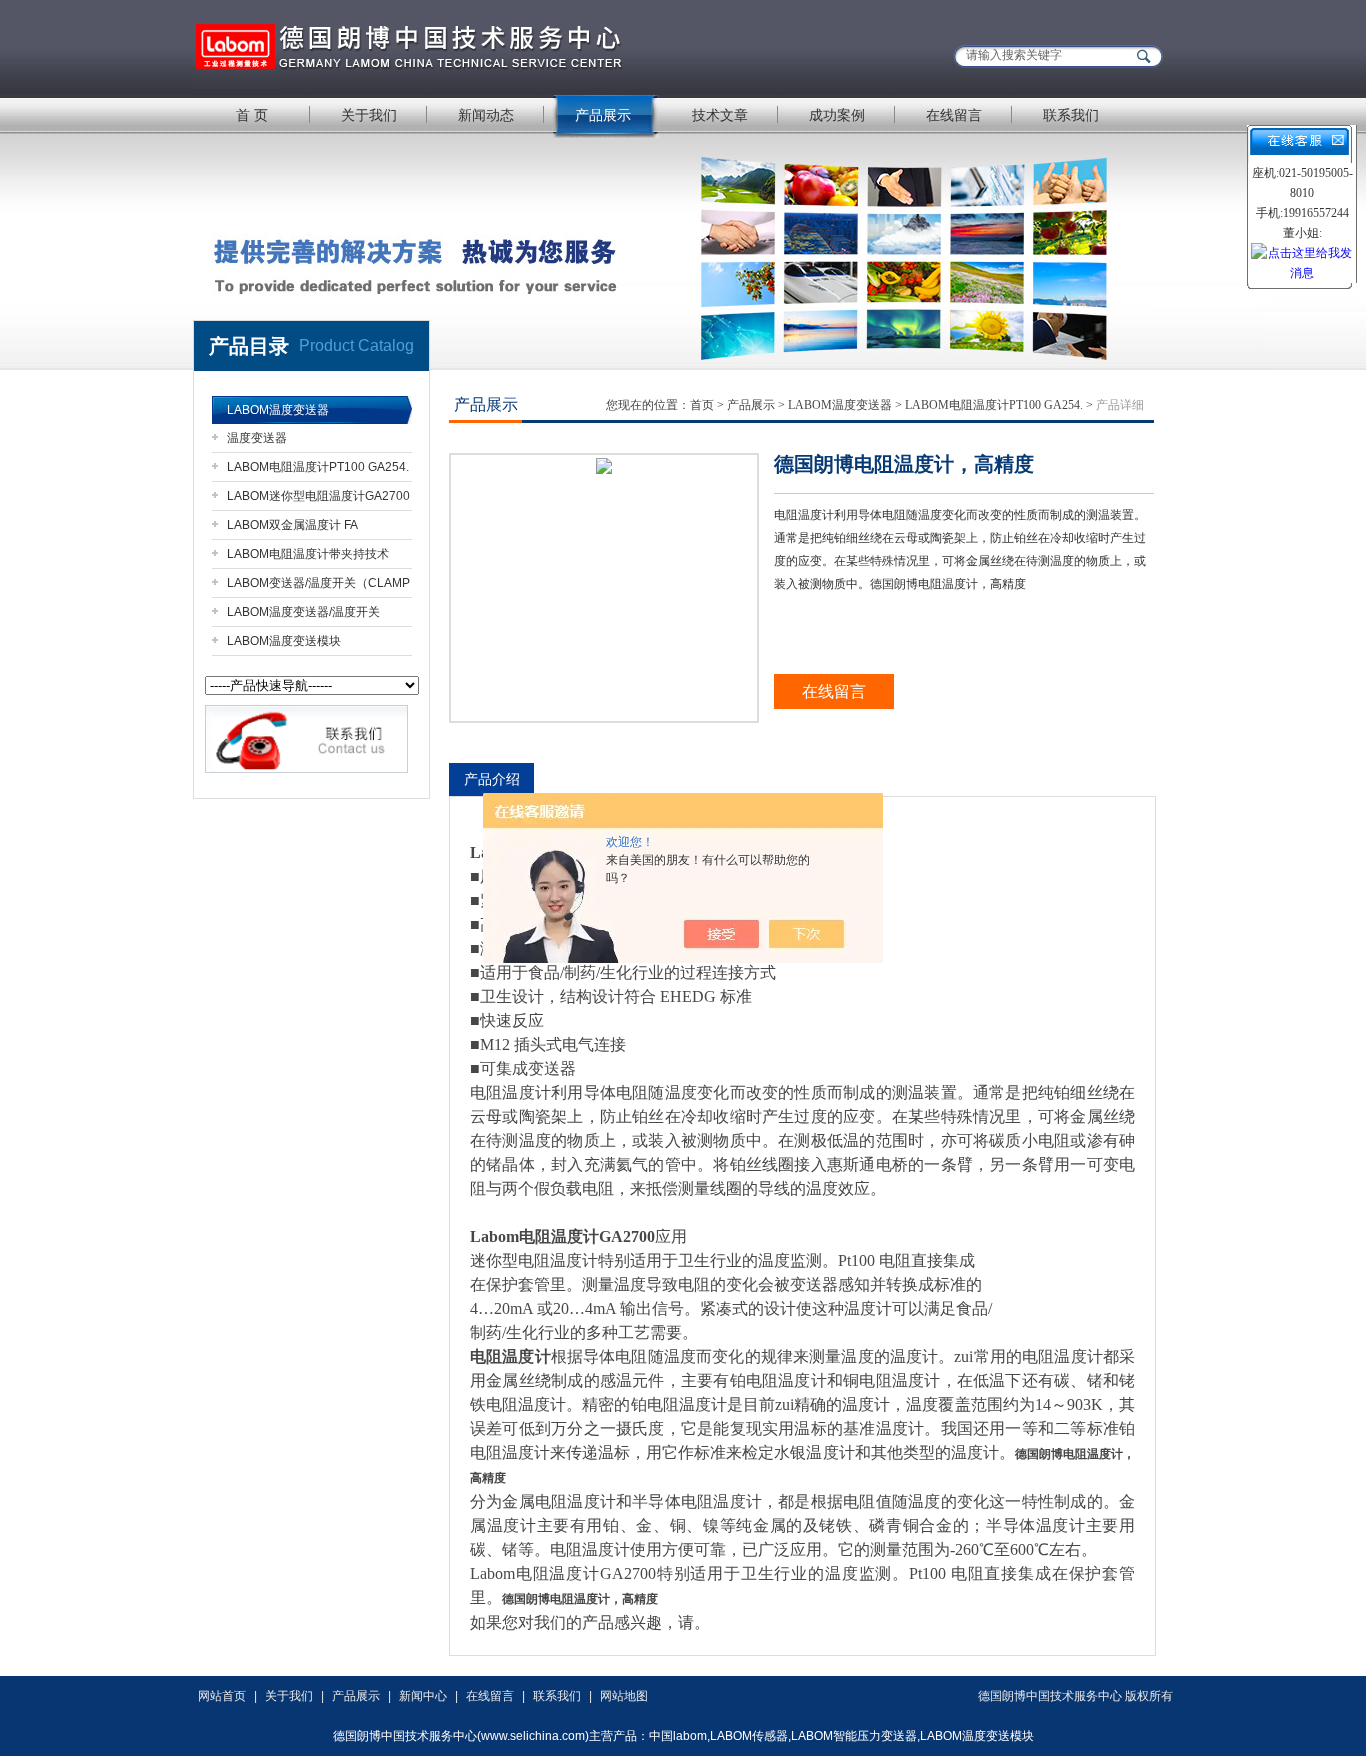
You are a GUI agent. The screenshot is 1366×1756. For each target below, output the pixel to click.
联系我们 (1071, 115)
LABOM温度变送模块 (284, 641)
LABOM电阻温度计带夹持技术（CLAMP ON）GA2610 (308, 557)
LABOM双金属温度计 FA (292, 525)
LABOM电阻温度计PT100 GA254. (318, 467)
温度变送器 (257, 438)
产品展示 (603, 115)
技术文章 (720, 115)
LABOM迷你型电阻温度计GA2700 (318, 496)
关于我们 (369, 115)
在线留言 (954, 115)
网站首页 (222, 1696)
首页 (702, 405)
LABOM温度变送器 (278, 410)
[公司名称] (443, 47)
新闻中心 (423, 1696)
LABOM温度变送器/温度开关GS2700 (303, 615)
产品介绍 (492, 779)
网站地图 (624, 1696)
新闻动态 (486, 115)
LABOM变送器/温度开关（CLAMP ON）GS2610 (318, 586)
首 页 (252, 115)
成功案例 (837, 115)
